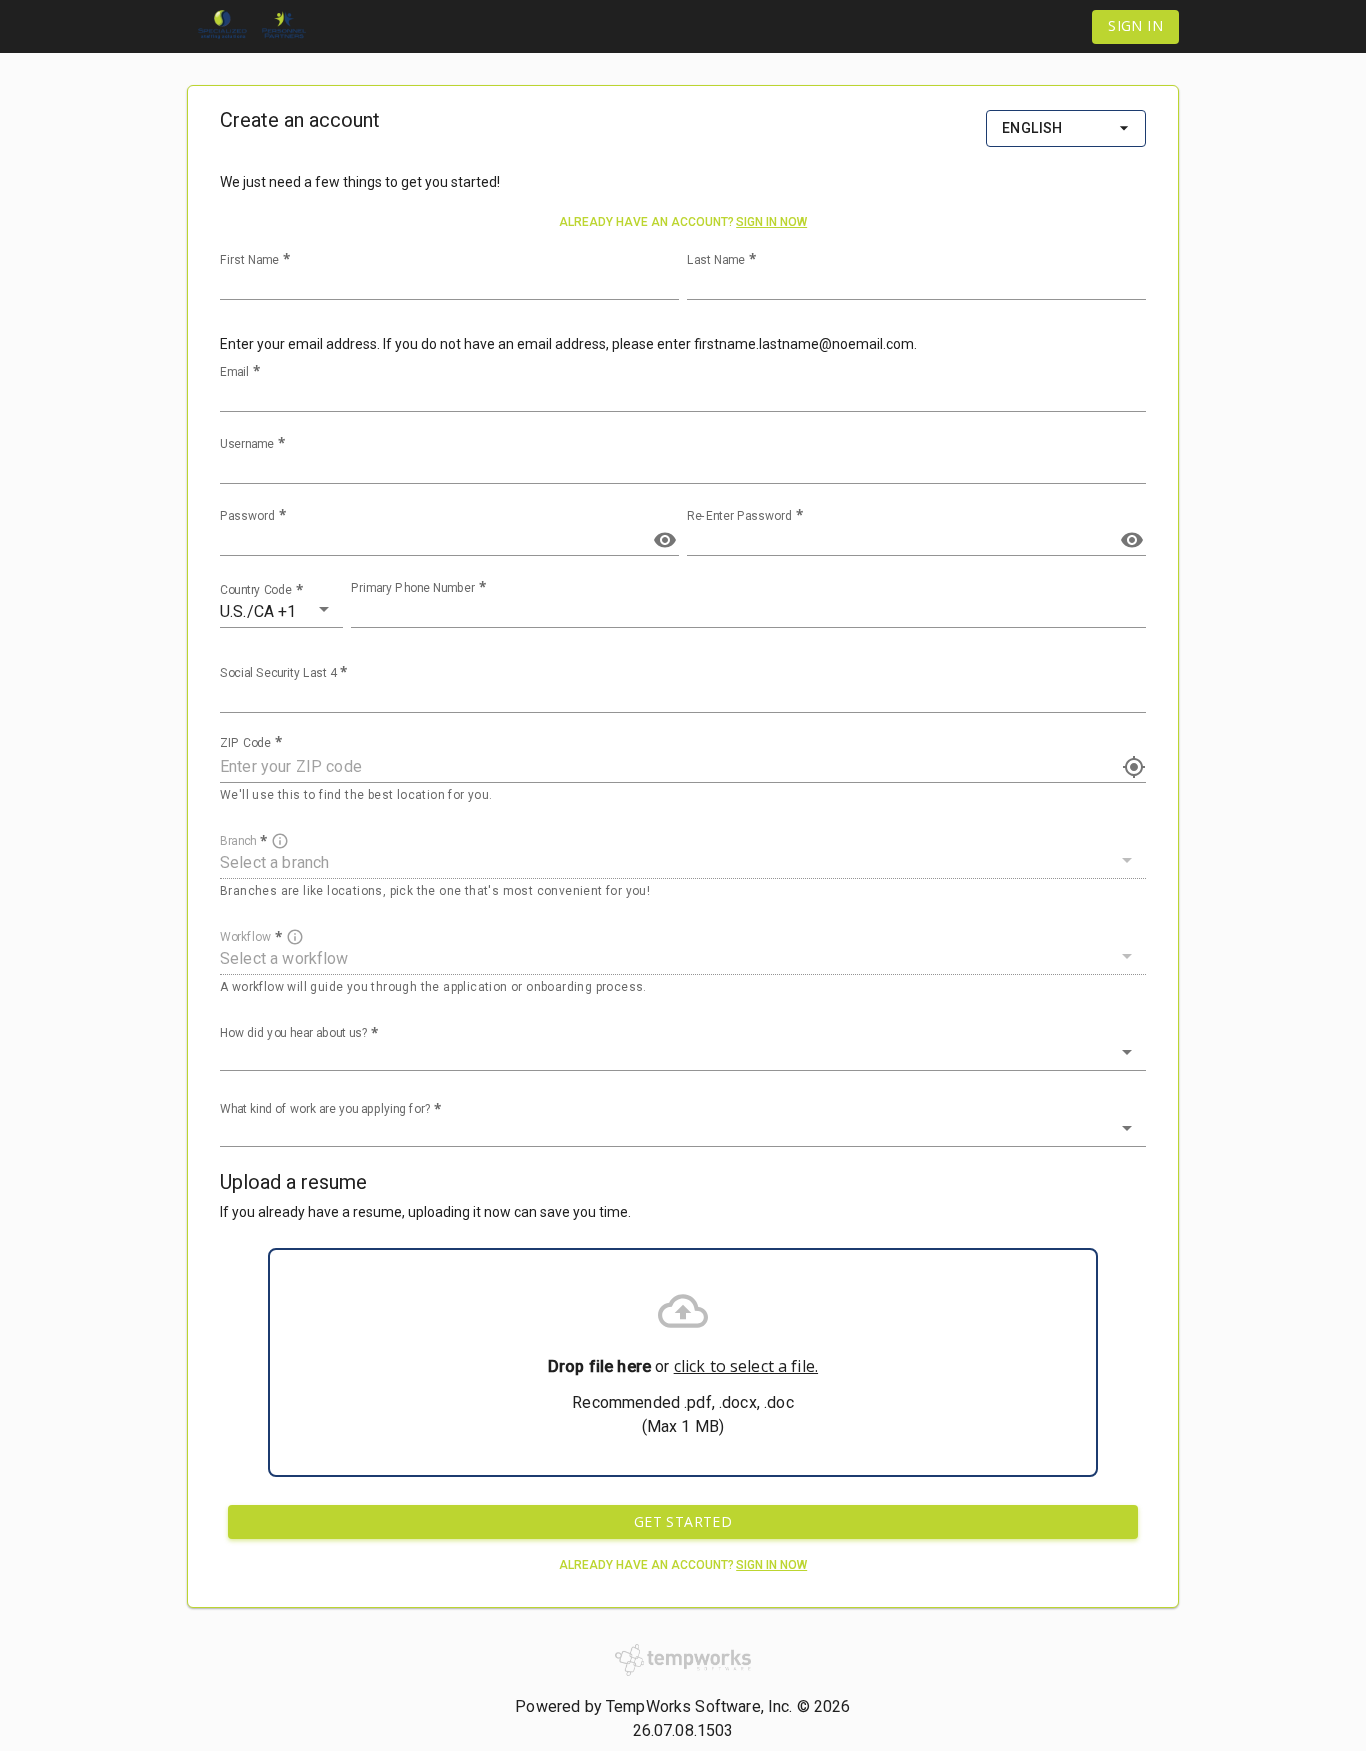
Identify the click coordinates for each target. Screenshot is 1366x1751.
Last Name (716, 260)
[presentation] (683, 1362)
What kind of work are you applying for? (325, 1108)
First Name (249, 260)
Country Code (256, 590)
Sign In (1135, 25)
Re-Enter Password (739, 516)
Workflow (245, 936)
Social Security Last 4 (278, 673)
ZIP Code (245, 743)
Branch (238, 840)
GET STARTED (683, 1521)
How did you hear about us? (294, 1032)
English (1032, 128)
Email (234, 372)
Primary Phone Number (413, 588)
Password (247, 516)
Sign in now (771, 222)
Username (247, 444)
